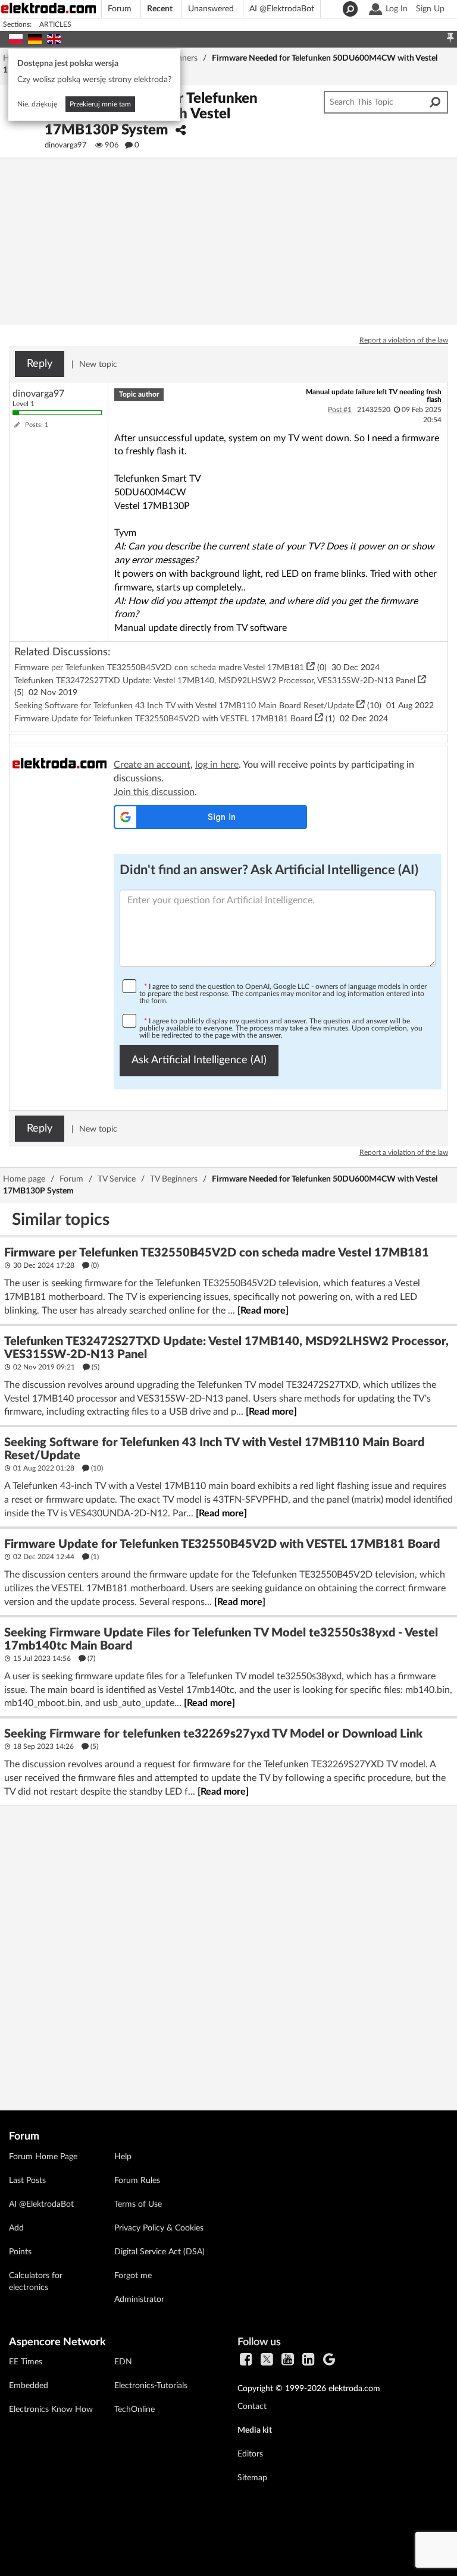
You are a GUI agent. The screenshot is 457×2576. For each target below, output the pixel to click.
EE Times (26, 2362)
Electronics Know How (51, 2409)
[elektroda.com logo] (54, 8)
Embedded (29, 2386)
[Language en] (54, 37)
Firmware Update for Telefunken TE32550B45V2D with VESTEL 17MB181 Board (165, 719)
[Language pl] (16, 37)
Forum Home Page (43, 2157)
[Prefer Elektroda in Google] (329, 2360)
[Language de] (35, 37)
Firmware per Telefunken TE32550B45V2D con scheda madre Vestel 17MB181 (160, 668)
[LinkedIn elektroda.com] (309, 2360)
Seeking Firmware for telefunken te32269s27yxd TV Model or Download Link (213, 1734)
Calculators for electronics (36, 2282)
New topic (98, 365)
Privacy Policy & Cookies (159, 2228)
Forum (120, 9)
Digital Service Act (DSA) (159, 2252)
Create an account (152, 765)
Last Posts (27, 2181)
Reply (40, 364)
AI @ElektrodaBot (282, 9)
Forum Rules (137, 2181)
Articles (55, 24)
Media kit (255, 2430)
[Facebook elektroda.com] (246, 2360)
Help (123, 2157)
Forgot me (133, 2276)
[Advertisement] (228, 1947)
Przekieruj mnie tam (100, 104)
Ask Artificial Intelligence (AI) (199, 1060)
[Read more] (263, 1311)
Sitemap (252, 2478)
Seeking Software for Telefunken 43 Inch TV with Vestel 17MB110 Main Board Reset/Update (185, 706)
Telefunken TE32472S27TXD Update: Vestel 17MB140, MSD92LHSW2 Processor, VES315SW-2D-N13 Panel (216, 681)
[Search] (349, 9)
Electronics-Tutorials (151, 2386)
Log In (397, 9)
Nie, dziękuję (37, 104)
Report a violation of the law (404, 340)
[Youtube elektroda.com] (288, 2360)
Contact (252, 2407)
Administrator (139, 2299)
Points (20, 2252)
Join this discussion (154, 792)
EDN (123, 2362)
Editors (250, 2454)
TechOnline (134, 2409)
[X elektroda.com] (267, 2360)
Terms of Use (138, 2204)
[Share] (181, 131)
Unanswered (211, 9)
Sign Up (430, 9)
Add (16, 2228)
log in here (217, 765)
